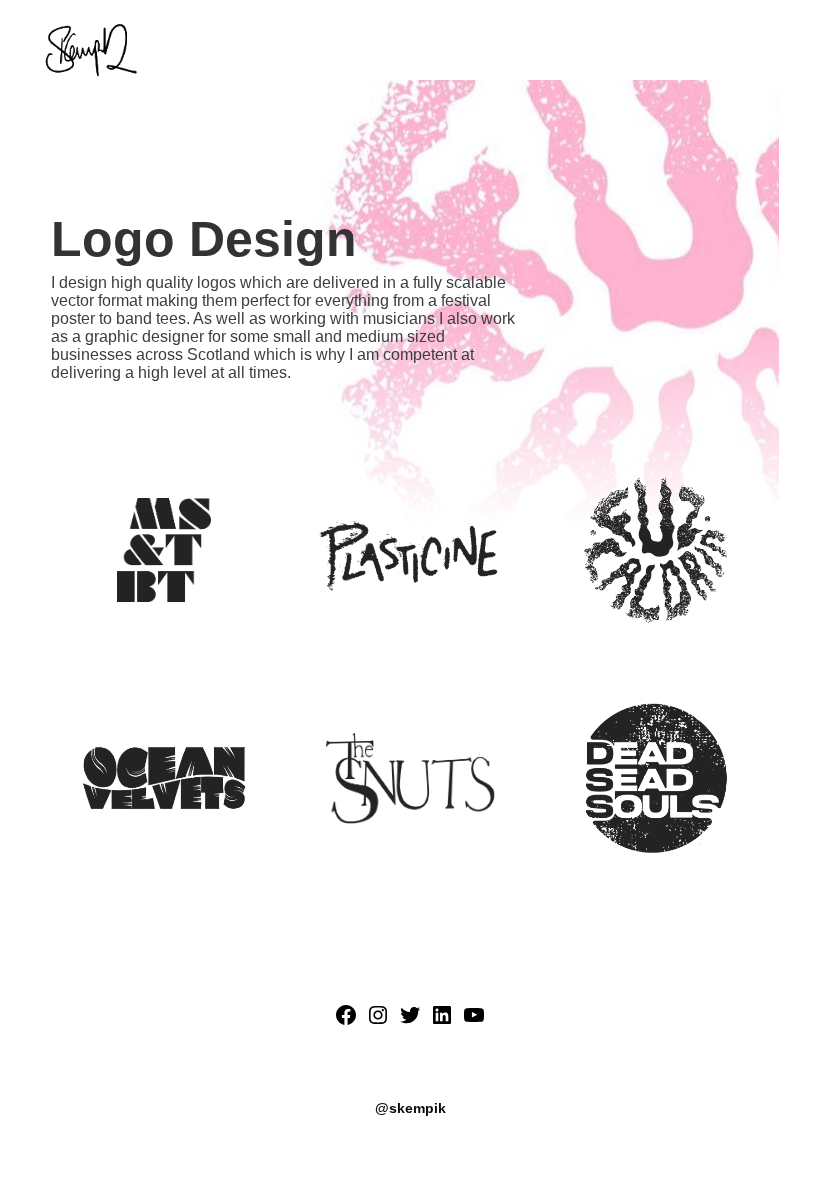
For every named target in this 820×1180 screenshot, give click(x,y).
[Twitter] (410, 1021)
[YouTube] (474, 1021)
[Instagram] (378, 1021)
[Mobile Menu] (773, 50)
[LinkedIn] (442, 1021)
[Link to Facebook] (346, 1021)
